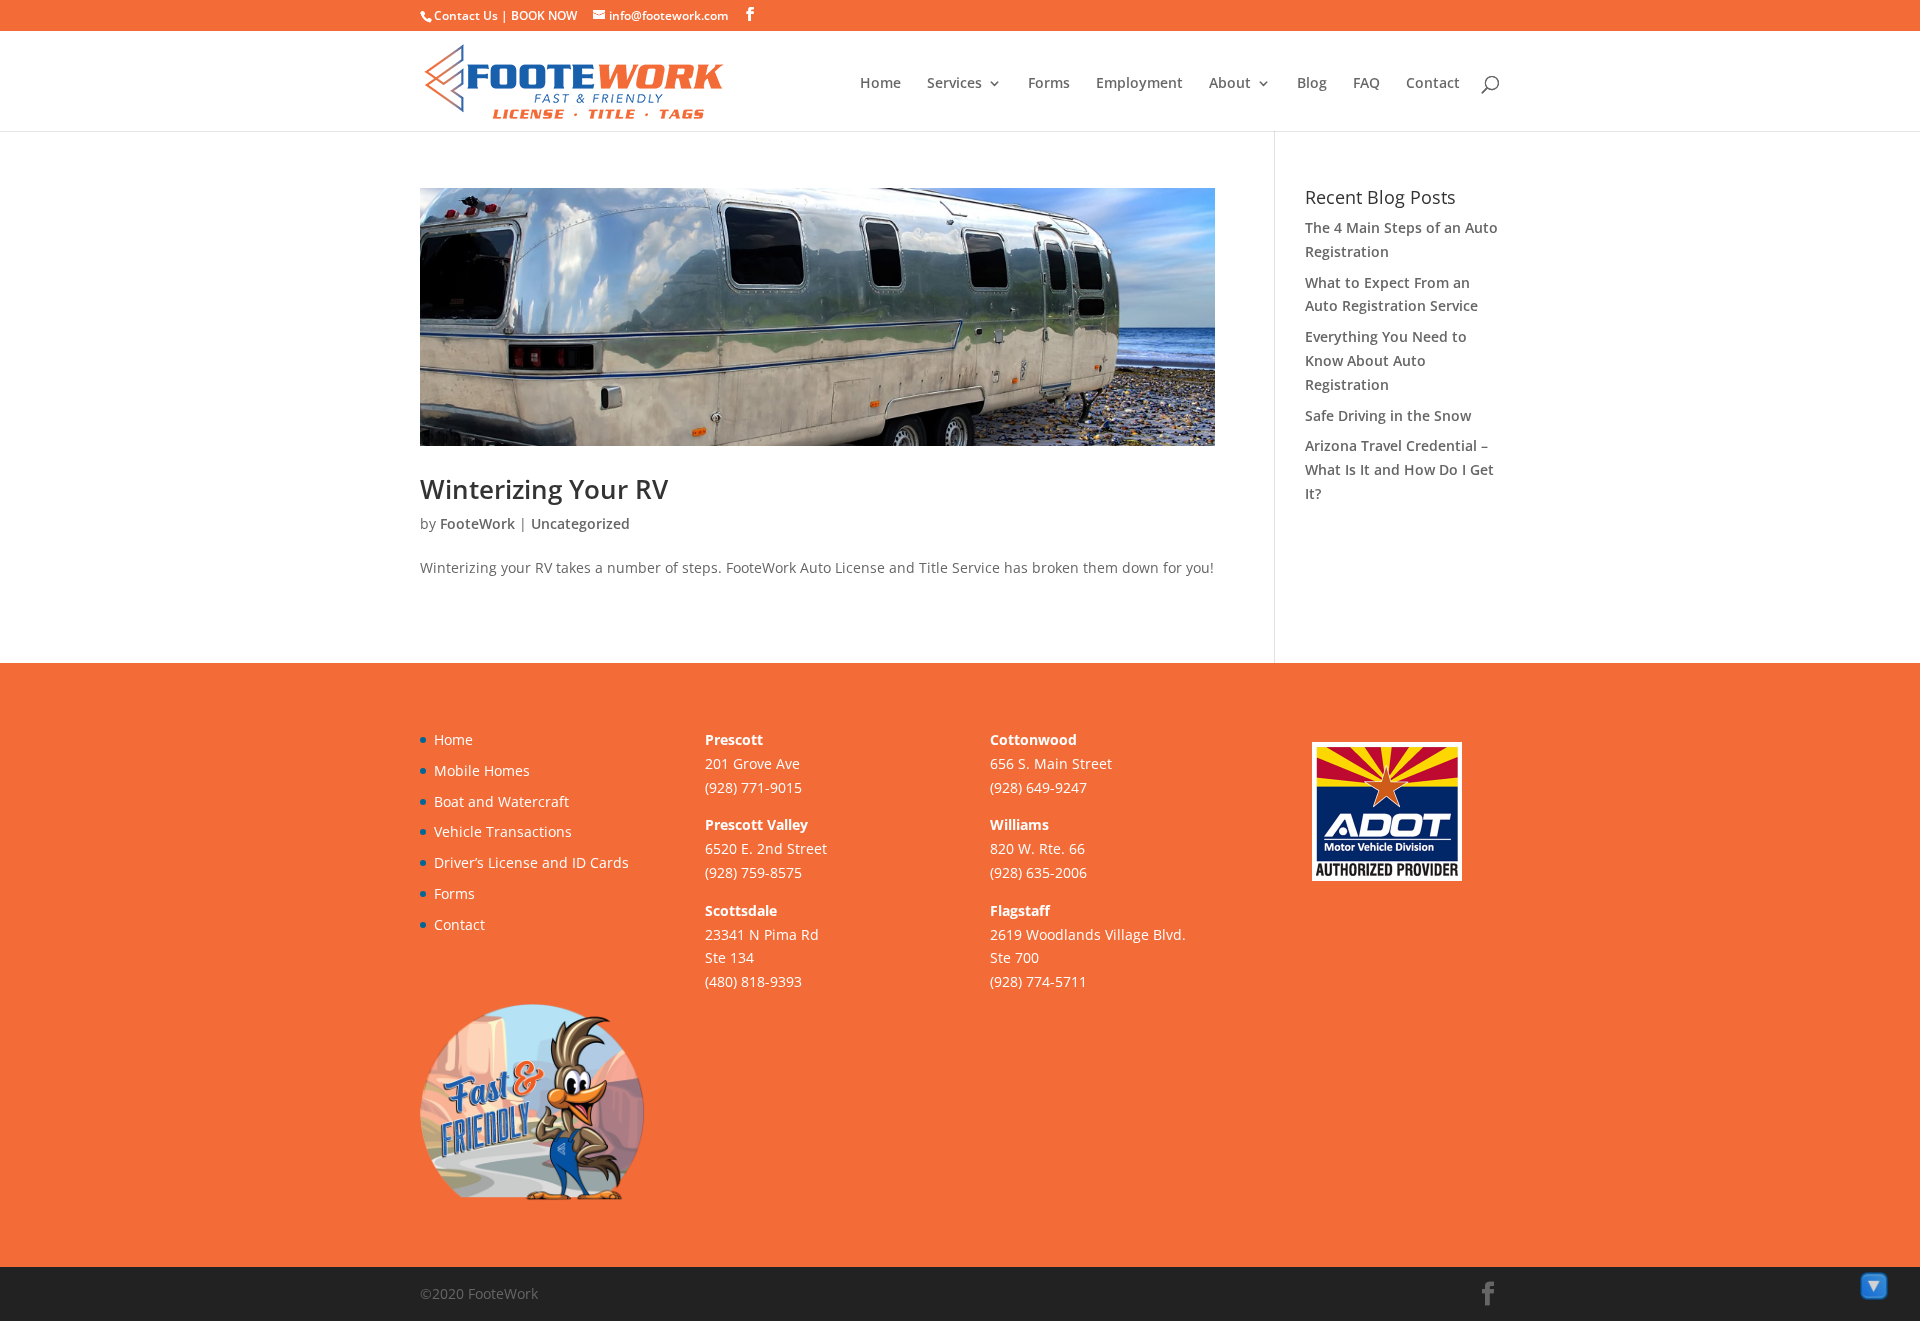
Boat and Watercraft (501, 801)
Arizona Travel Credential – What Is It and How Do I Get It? (1399, 469)
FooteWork (477, 523)
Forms (1049, 84)
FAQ (1366, 84)
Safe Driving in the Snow (1388, 415)
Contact (1433, 84)
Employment (1139, 84)
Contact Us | (472, 15)
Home (880, 84)
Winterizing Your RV (544, 489)
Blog (1312, 84)
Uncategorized (580, 523)
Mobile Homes (482, 770)
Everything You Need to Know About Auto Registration (1386, 360)
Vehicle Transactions (503, 831)
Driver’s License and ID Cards (531, 862)
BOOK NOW (544, 15)
